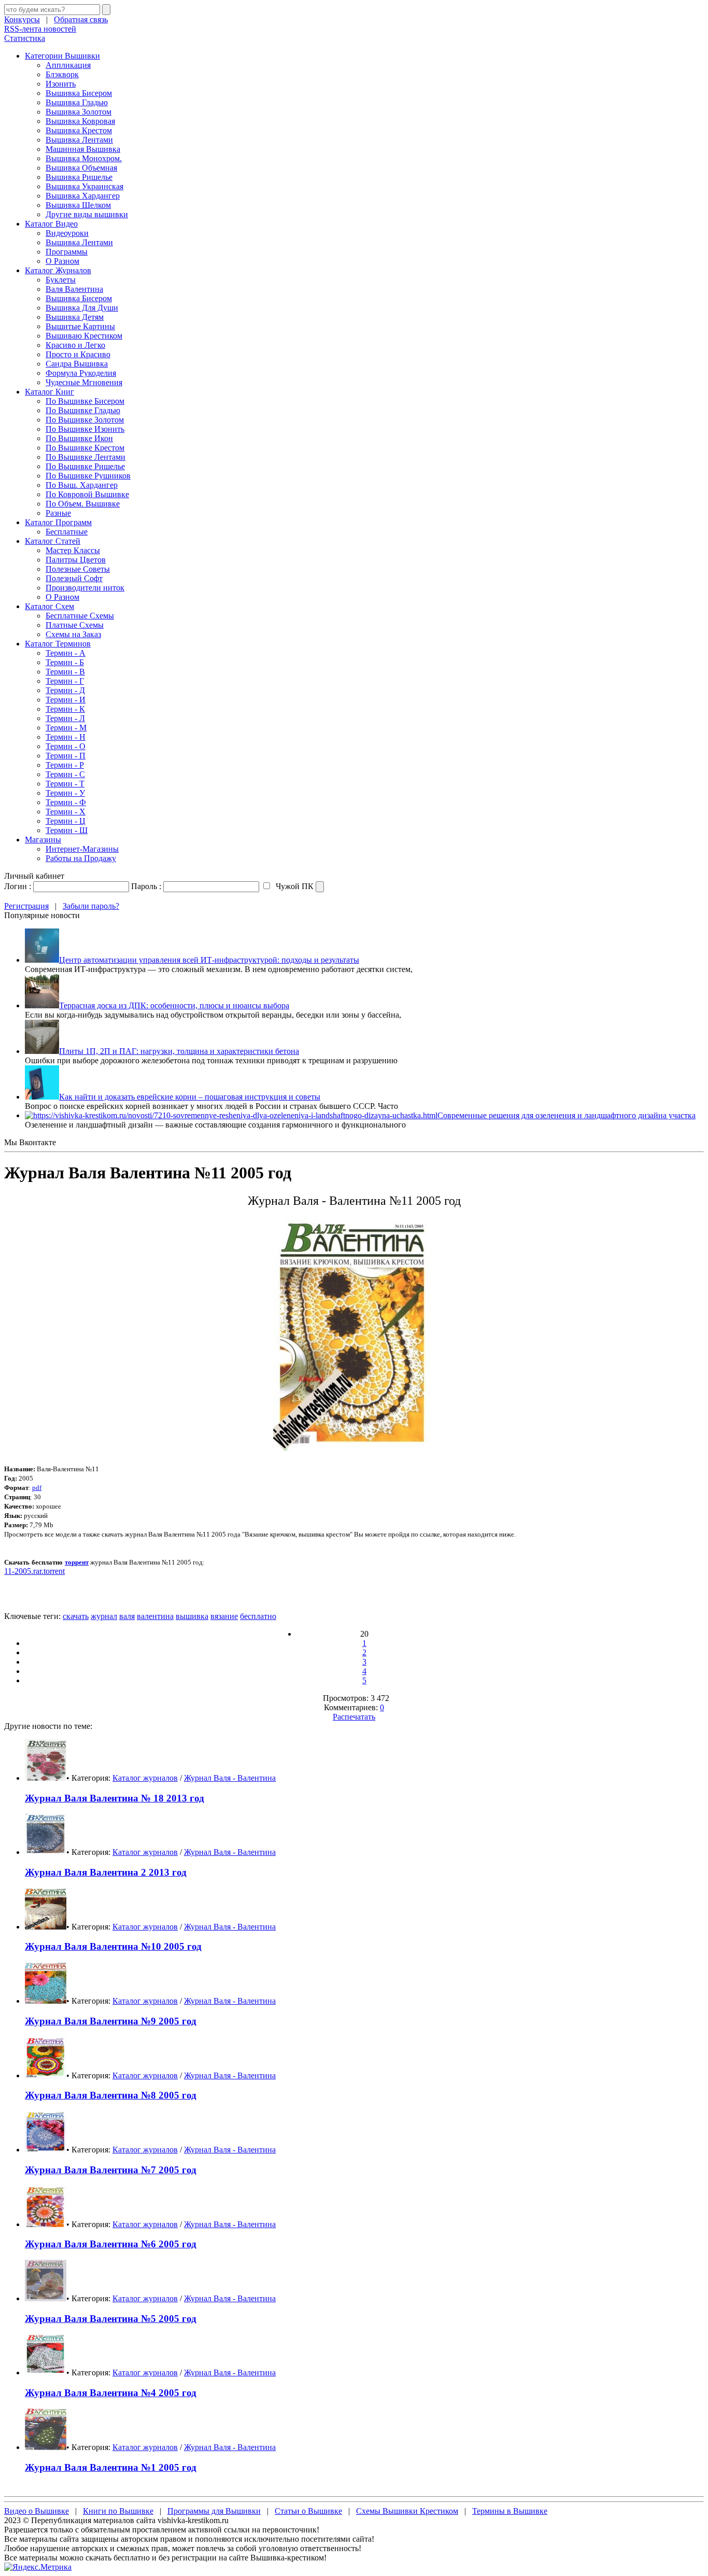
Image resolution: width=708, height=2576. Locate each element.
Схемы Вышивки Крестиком (407, 2511)
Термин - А (66, 653)
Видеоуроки (67, 233)
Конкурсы (22, 19)
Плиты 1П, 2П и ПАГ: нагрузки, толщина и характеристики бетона (179, 1051)
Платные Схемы (75, 625)
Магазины (43, 840)
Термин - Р (65, 765)
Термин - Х (66, 812)
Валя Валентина (74, 289)
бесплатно (258, 1616)
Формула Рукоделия (81, 373)
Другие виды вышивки (87, 214)
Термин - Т (65, 784)
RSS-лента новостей (40, 29)
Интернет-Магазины (82, 849)
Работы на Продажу (81, 858)
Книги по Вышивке (118, 2511)
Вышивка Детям (75, 317)
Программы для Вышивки (214, 2511)
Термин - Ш (67, 830)
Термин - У (65, 793)
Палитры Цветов (76, 560)
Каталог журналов (145, 1778)
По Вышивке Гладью (83, 410)
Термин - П (66, 756)
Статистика (25, 38)
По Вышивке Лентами (86, 457)
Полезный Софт (74, 578)
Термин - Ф (66, 802)
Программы (67, 252)
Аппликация (68, 65)
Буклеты (61, 280)
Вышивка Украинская (84, 186)
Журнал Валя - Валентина (230, 1778)
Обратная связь (81, 19)
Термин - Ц (66, 821)
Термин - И (66, 700)
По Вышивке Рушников (88, 476)
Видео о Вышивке (37, 2511)
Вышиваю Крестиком (84, 336)
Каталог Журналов (58, 270)
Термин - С (65, 774)
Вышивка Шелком (78, 205)
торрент (77, 1562)
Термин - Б (65, 662)
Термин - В (65, 672)
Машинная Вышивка (83, 149)
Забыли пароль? (91, 906)
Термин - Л (65, 718)
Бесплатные (67, 532)
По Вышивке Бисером (85, 401)
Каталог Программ (58, 522)
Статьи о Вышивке (308, 2511)
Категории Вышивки (62, 56)
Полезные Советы (78, 569)
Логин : (18, 886)
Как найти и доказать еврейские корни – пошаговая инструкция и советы (190, 1097)
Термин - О (66, 746)
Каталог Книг (49, 392)
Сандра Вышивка (77, 364)
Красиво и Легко (75, 345)
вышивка (192, 1616)
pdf (37, 1488)
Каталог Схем (49, 606)
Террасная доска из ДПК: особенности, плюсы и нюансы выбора (174, 1005)
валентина (155, 1616)
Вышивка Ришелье (79, 177)
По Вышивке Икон (79, 438)
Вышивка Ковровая (80, 121)
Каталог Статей (53, 541)
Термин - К (65, 709)
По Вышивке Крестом (85, 448)
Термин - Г (65, 681)
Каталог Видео (51, 224)
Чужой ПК (294, 886)
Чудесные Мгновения (84, 382)
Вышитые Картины (80, 326)
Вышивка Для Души (82, 308)
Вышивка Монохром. (84, 158)
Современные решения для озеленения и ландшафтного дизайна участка (567, 1115)
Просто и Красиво (78, 354)
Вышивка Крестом (79, 130)
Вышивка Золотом (79, 112)
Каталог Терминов (58, 644)
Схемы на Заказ (73, 634)
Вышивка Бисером (79, 93)
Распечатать (354, 1717)
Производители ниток (85, 588)
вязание (224, 1616)
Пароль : (146, 886)
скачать (76, 1616)
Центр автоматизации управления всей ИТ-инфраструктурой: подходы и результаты (209, 960)
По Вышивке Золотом (85, 420)
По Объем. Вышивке (83, 504)
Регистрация (26, 906)
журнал (104, 1616)
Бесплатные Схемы (80, 616)
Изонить (61, 84)
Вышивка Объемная (81, 168)
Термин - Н (66, 737)
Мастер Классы (73, 550)
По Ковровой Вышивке (87, 494)
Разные (58, 513)
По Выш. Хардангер (82, 485)
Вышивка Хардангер (83, 196)
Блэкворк (62, 74)
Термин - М (66, 728)
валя (127, 1616)
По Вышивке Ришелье (85, 466)
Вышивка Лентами (79, 140)
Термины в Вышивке (510, 2511)
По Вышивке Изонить (85, 429)
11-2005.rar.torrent (34, 1571)
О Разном (62, 261)
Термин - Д (65, 690)
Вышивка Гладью (77, 102)
